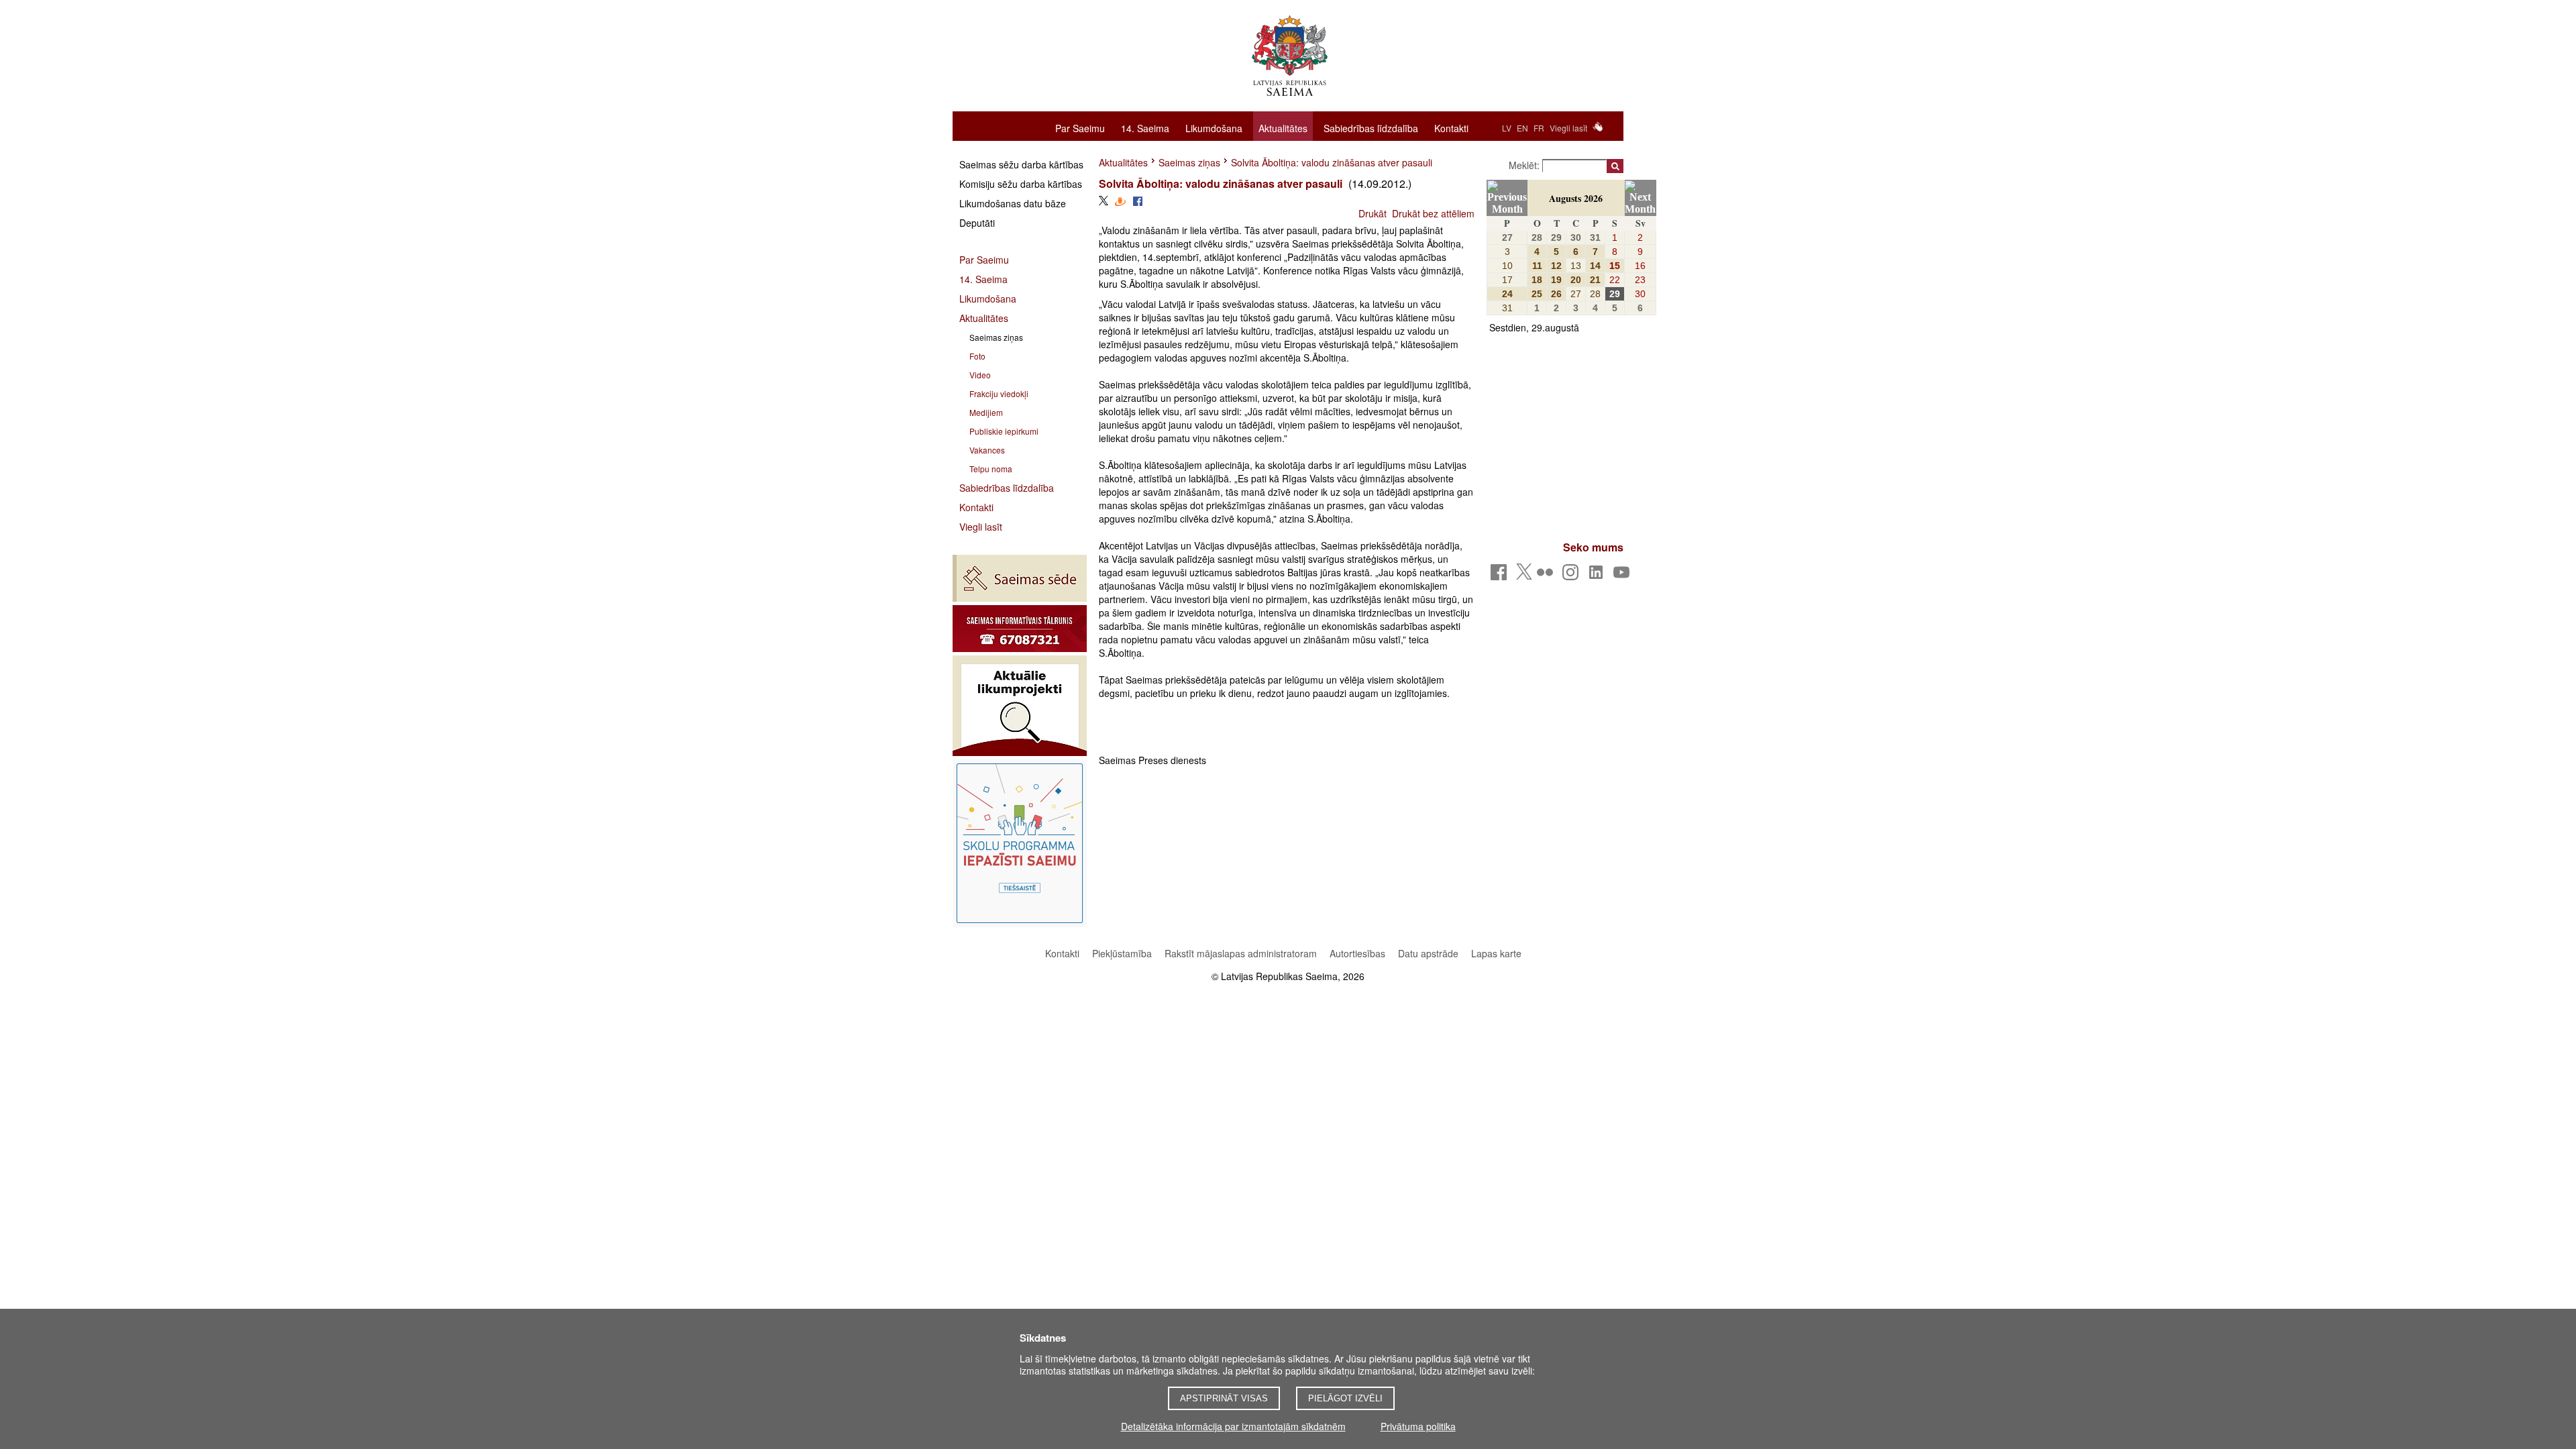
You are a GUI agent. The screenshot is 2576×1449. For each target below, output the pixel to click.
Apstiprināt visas (1224, 1398)
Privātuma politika (1418, 1426)
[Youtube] (1624, 576)
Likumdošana (1214, 127)
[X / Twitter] (1524, 576)
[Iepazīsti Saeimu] (1020, 843)
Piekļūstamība (1122, 953)
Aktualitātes (1283, 128)
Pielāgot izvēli (1345, 1398)
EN (1522, 128)
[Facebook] (1501, 576)
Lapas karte (1496, 953)
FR (1539, 128)
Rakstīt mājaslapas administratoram (1241, 953)
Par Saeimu (1080, 127)
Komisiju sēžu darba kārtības (1021, 184)
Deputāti (977, 223)
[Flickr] (1547, 576)
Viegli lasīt (1568, 128)
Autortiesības (1359, 953)
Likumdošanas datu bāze (1013, 203)
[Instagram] (1573, 576)
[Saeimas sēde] (1020, 578)
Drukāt (1373, 213)
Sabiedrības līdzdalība (1371, 127)
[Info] (1020, 629)
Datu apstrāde (1428, 953)
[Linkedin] (1598, 576)
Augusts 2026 (1576, 198)
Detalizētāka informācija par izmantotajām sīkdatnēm (1233, 1426)
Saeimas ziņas (1189, 162)
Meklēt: (1525, 165)
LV (1507, 128)
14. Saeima (1145, 127)
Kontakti (1451, 127)
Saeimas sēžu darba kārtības (1021, 164)
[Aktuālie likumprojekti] (1020, 706)
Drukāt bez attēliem (1433, 213)
